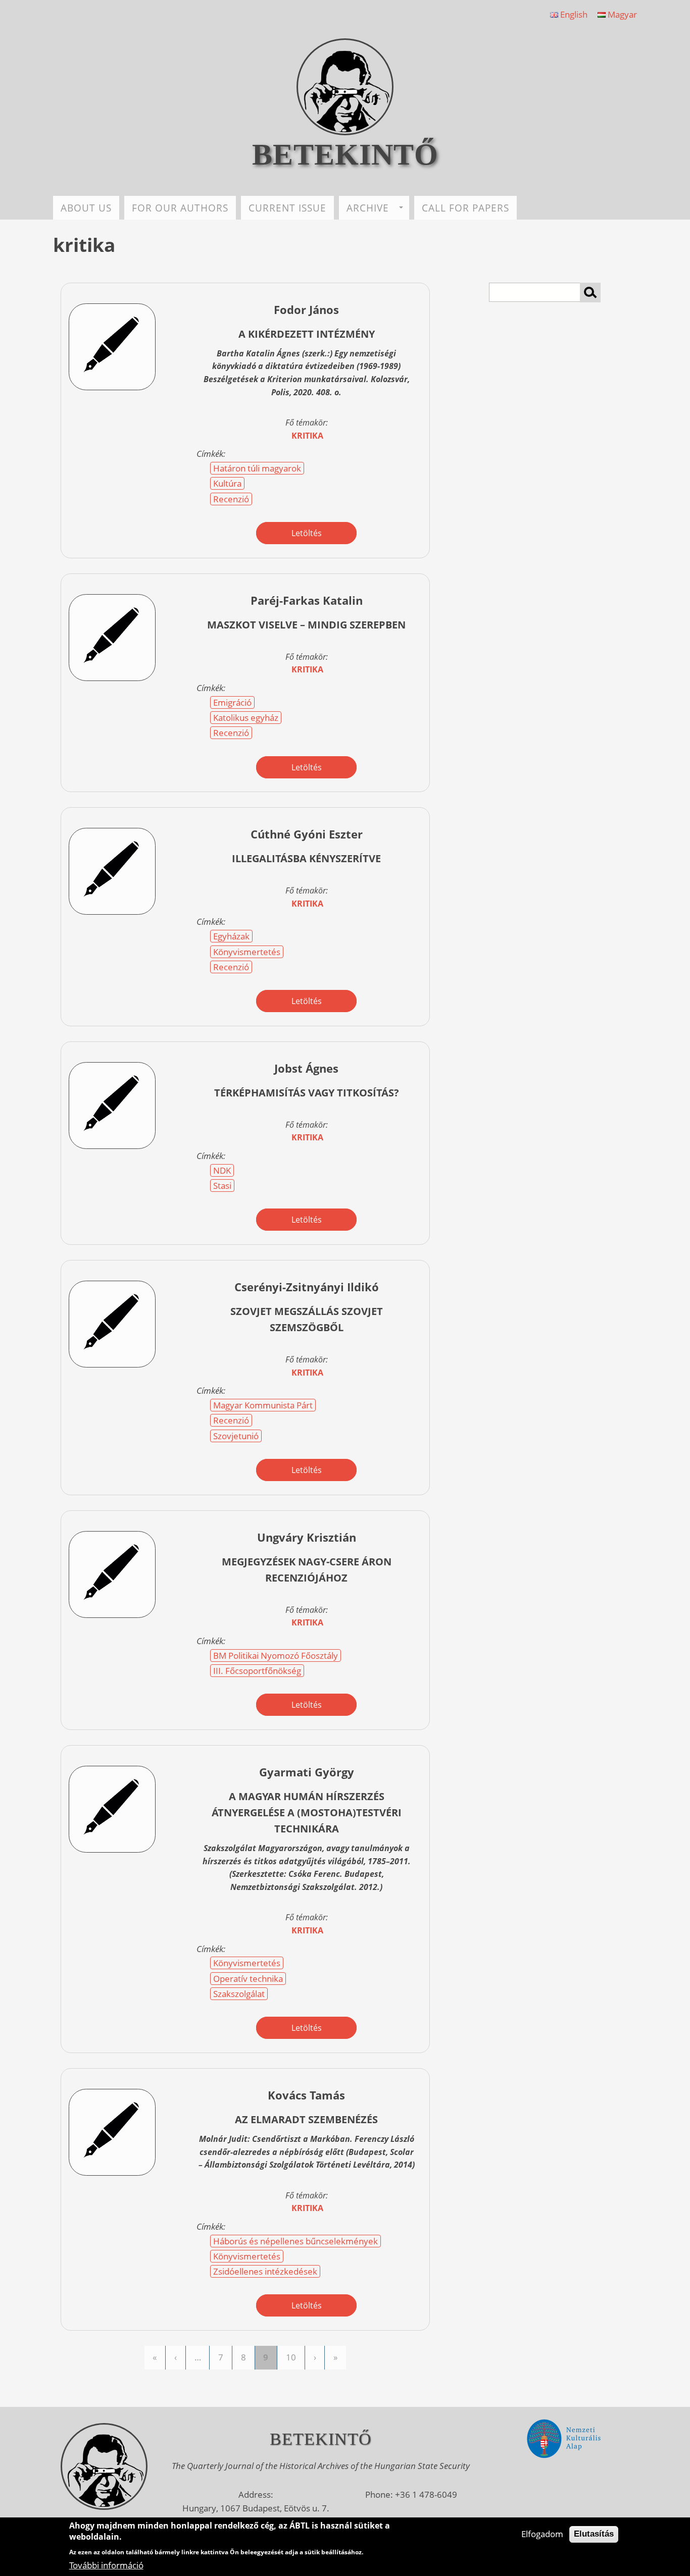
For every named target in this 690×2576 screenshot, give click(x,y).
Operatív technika (248, 1979)
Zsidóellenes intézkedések (265, 2271)
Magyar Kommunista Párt (263, 1405)
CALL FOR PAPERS (465, 208)
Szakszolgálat (239, 1994)
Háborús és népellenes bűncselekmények (295, 2241)
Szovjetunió (236, 1436)
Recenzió (231, 499)
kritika (307, 436)
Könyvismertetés (247, 952)
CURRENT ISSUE (287, 208)
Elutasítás (594, 2534)
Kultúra (227, 483)
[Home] (345, 132)
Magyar (621, 14)
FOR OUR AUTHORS (180, 208)
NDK (222, 1170)
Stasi (222, 1186)
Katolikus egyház (246, 718)
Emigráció (232, 702)
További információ (106, 2565)
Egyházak (231, 936)
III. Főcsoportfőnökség (257, 1671)
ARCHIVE (368, 208)
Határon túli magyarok (257, 468)
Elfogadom (542, 2534)
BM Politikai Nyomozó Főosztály (276, 1655)
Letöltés (307, 533)
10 (291, 2357)
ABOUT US (86, 208)
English (573, 14)
